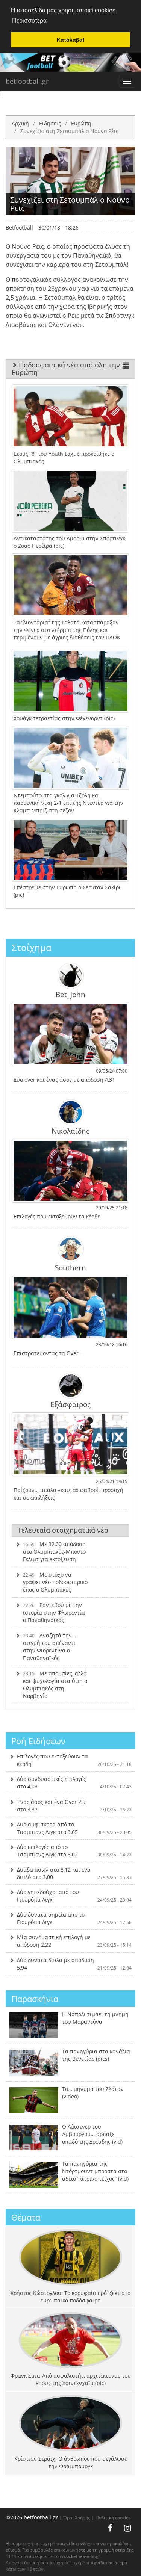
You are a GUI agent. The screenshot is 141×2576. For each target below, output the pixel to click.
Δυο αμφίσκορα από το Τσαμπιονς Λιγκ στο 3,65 (74, 1828)
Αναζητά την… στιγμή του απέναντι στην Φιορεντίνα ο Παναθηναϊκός (49, 1647)
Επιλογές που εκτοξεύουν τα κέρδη (74, 1760)
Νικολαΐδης (70, 1131)
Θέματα (26, 2217)
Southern (70, 1267)
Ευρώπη (81, 123)
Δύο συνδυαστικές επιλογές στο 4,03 (74, 1783)
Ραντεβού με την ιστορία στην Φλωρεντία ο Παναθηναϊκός (54, 1612)
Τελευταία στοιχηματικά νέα (63, 1530)
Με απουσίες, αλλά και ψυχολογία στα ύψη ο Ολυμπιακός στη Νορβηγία (55, 1685)
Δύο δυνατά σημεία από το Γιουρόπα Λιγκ (74, 1918)
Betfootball (19, 228)
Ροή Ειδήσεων (38, 1741)
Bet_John (70, 994)
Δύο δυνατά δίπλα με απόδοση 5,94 (74, 1964)
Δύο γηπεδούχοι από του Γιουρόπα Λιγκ (74, 1896)
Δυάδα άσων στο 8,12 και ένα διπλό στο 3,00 (74, 1873)
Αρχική (20, 123)
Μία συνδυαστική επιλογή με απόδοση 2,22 (74, 1941)
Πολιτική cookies (113, 2517)
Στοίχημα (32, 947)
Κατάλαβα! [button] (71, 40)
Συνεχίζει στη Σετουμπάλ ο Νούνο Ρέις (69, 131)
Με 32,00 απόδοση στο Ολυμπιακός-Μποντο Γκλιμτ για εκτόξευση (54, 1552)
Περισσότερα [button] (29, 20)
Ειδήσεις (50, 123)
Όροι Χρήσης (77, 2517)
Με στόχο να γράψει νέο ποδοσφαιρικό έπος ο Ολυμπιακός (55, 1582)
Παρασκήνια (35, 1999)
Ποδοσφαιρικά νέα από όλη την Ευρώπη (66, 369)
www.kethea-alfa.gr (80, 2556)
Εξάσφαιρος (70, 1404)
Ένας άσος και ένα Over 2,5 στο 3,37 (74, 1806)
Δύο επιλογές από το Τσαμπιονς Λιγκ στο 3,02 (74, 1851)
